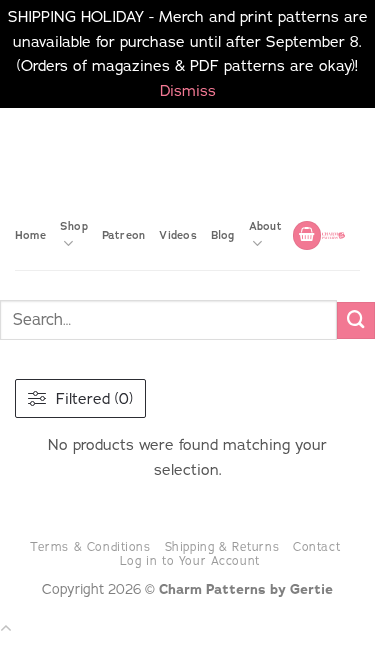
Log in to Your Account (190, 561)
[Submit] (356, 321)
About (265, 226)
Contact (316, 547)
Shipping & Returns (222, 547)
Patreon (124, 235)
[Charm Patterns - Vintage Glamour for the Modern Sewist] (333, 235)
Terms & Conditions (90, 547)
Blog (223, 235)
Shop (74, 226)
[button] (307, 235)
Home (30, 235)
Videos (177, 235)
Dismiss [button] (188, 90)
